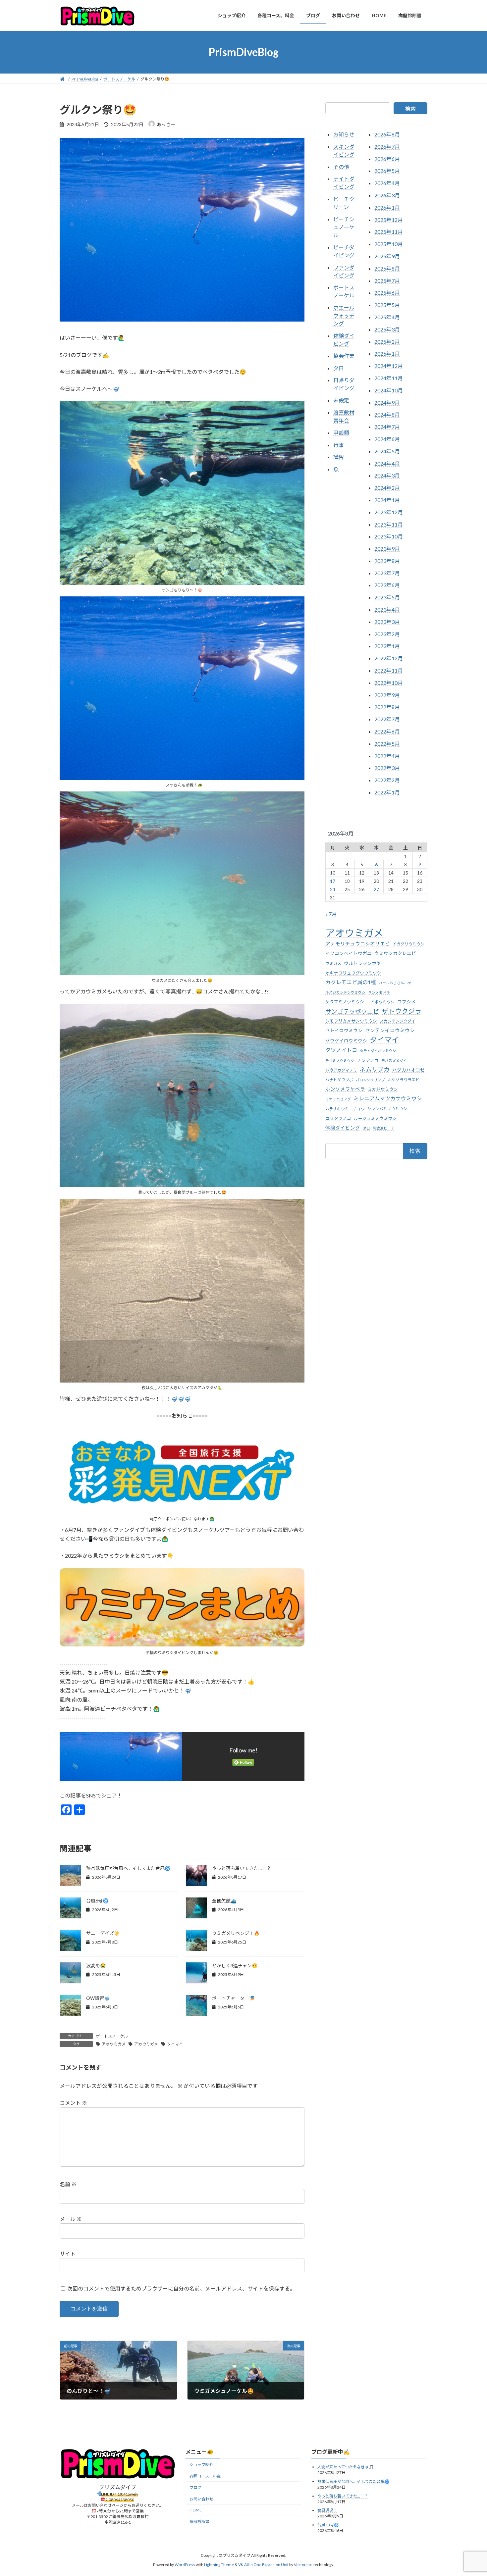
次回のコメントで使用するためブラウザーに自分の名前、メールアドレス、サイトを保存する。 (181, 2288)
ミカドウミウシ (383, 1089)
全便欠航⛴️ (224, 1901)
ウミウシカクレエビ (395, 953)
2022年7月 (387, 719)
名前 (68, 2184)
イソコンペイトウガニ (349, 953)
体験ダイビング (343, 1128)
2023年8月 (387, 560)
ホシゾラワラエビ (404, 1080)
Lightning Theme (219, 2565)
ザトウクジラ (402, 1011)
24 (333, 889)
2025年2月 (387, 341)
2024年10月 (389, 390)
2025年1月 (387, 354)
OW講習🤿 (98, 1998)
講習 (339, 457)
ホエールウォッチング (344, 315)
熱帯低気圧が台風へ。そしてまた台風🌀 (128, 1868)
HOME (196, 2510)
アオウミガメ (114, 2044)
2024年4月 (387, 463)
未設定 (341, 400)
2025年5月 (387, 305)
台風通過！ (327, 2510)
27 (376, 889)
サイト (68, 2254)
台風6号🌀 (97, 1901)
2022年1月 (387, 792)
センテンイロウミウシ (390, 1030)
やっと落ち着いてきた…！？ (242, 1868)
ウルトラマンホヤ (362, 963)
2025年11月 (389, 232)
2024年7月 (387, 427)
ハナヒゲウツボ (339, 1080)
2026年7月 (387, 146)
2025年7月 (387, 280)
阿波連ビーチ (384, 1128)
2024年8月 (387, 414)
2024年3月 (387, 475)
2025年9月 (387, 256)
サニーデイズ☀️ (103, 1933)
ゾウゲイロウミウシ (346, 1041)
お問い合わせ (201, 2499)
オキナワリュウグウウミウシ (353, 973)
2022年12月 (389, 658)
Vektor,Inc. (303, 2565)
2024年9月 (387, 402)
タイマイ (175, 2044)
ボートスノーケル (112, 2036)
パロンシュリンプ (370, 1080)
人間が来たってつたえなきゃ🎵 (346, 2467)
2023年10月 (389, 536)
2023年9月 (387, 549)
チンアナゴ (368, 1060)
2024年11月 (389, 378)
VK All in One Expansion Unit (263, 2565)
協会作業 (344, 355)
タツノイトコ (341, 1050)
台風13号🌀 (328, 2525)
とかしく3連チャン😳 (235, 1966)
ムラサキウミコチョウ (345, 1109)
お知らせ (344, 134)
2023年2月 (387, 634)
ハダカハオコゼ (408, 1070)
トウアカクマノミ (341, 1070)
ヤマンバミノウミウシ (387, 1109)
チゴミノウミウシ (340, 1060)
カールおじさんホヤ (395, 983)
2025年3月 (387, 329)
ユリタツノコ (338, 1118)
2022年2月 (387, 780)
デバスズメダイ (394, 1060)
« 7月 (331, 914)
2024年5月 (387, 451)
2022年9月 (387, 695)
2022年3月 (387, 768)
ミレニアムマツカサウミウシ (388, 1098)
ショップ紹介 (201, 2465)
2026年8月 (387, 134)
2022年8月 (387, 707)
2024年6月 (387, 439)
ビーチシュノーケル (344, 227)
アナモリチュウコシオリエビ (358, 944)
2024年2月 (387, 488)
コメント (73, 2103)
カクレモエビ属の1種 (351, 982)
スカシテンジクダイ (398, 1021)
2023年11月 (389, 524)
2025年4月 (387, 317)
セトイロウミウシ (344, 1031)
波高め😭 (96, 1966)
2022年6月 (387, 731)
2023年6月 (387, 585)
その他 (341, 166)
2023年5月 (387, 597)
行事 (339, 445)
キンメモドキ (379, 992)
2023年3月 (387, 621)
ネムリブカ (375, 1069)
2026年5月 (387, 171)
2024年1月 (387, 500)
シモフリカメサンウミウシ (351, 1021)
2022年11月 (389, 670)
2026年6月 (387, 158)
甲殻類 (341, 432)
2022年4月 (387, 756)
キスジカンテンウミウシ (345, 992)
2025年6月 (387, 293)
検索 (410, 108)
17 (333, 881)
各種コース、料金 (205, 2476)
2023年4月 (387, 609)
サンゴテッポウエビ (352, 1011)
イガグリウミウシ (408, 944)
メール (71, 2219)
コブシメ (406, 1002)
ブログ (195, 2487)
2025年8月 (387, 268)
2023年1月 (387, 646)
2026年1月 (387, 207)
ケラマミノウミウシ (345, 1002)
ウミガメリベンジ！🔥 (236, 1933)
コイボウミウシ (381, 1002)
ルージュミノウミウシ (375, 1118)
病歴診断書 (199, 2521)
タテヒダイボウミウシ (378, 1051)
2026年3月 (387, 195)
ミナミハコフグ (338, 1099)
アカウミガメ (146, 2044)
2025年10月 (389, 244)
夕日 (339, 368)
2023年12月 (389, 512)
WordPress (185, 2565)
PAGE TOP (470, 2493)
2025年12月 (389, 219)
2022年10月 (389, 682)
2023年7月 (387, 573)
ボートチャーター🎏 (233, 1998)
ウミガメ (333, 963)
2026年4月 (387, 183)
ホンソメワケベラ (345, 1089)
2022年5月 (387, 743)
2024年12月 (389, 366)
